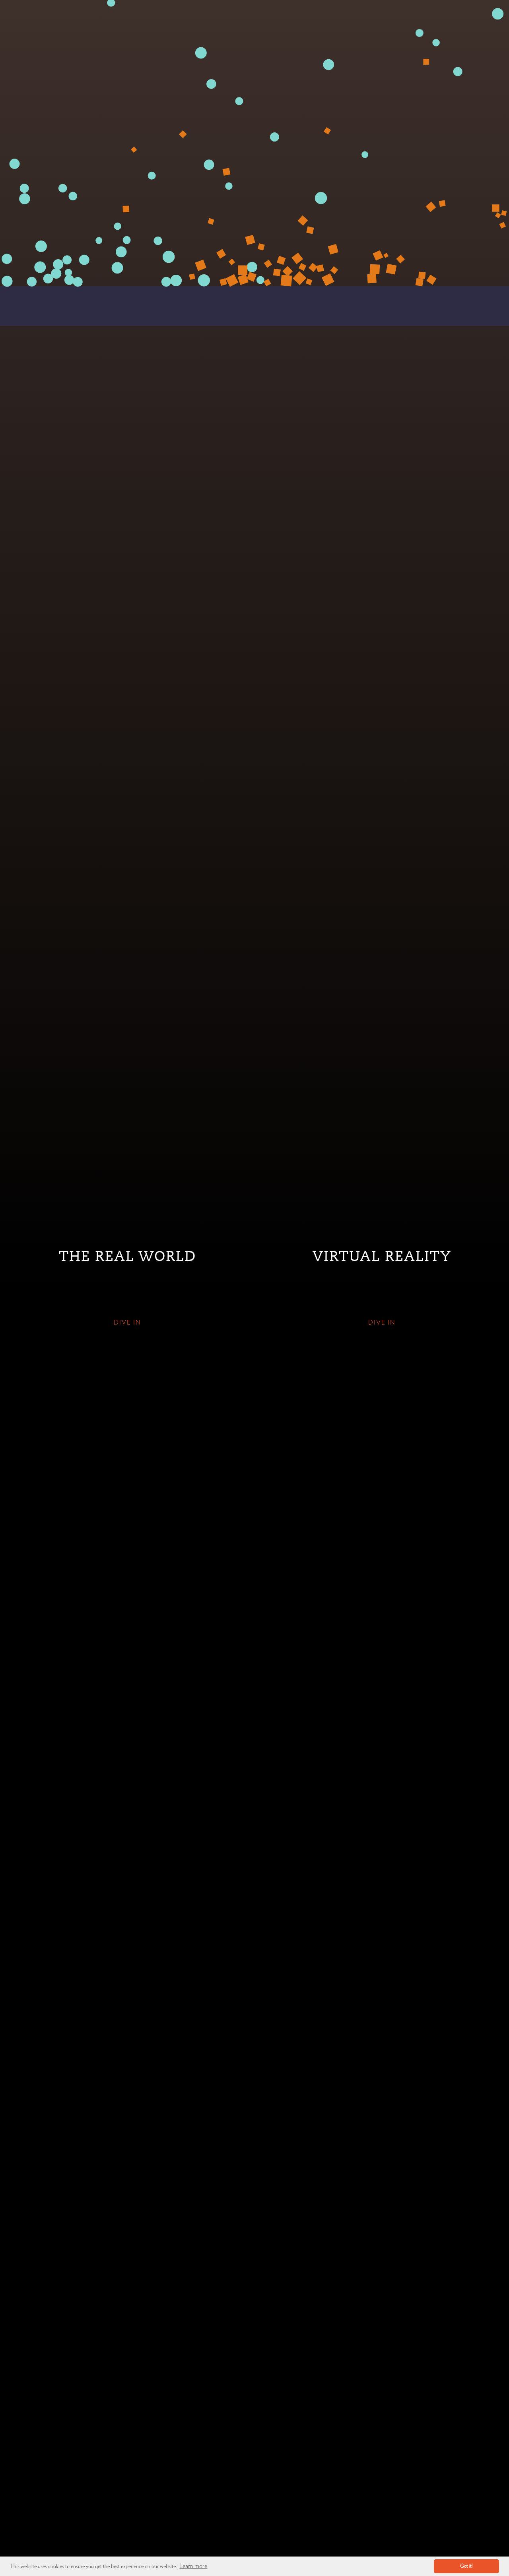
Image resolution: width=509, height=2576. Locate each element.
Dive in (127, 1323)
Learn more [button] (193, 2566)
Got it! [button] (466, 2566)
